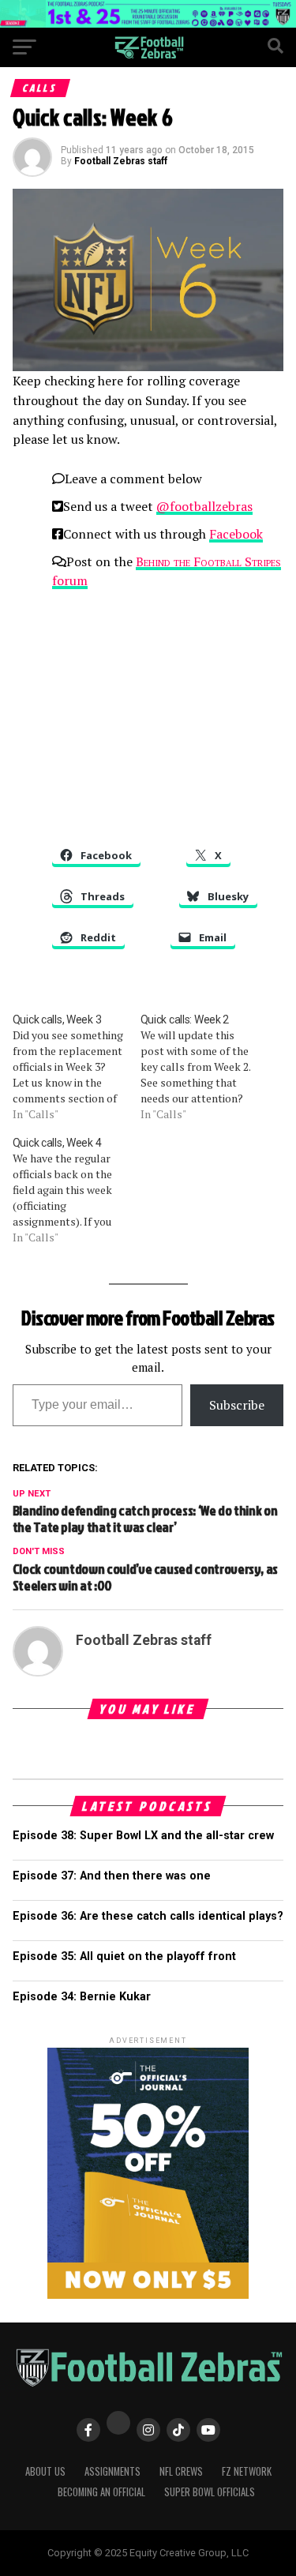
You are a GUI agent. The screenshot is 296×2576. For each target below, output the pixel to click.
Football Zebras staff (121, 161)
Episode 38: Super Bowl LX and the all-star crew (143, 1836)
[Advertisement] (148, 713)
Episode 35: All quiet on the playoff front (124, 1956)
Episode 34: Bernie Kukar (82, 1997)
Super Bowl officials (210, 2492)
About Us (45, 2471)
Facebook (236, 534)
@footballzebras (204, 506)
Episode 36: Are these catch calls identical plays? (148, 1916)
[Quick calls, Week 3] (77, 1067)
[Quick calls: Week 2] (204, 1067)
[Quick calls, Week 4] (77, 1190)
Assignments (112, 2471)
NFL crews (181, 2471)
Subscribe (237, 1405)
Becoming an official (101, 2492)
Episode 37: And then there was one (112, 1876)
